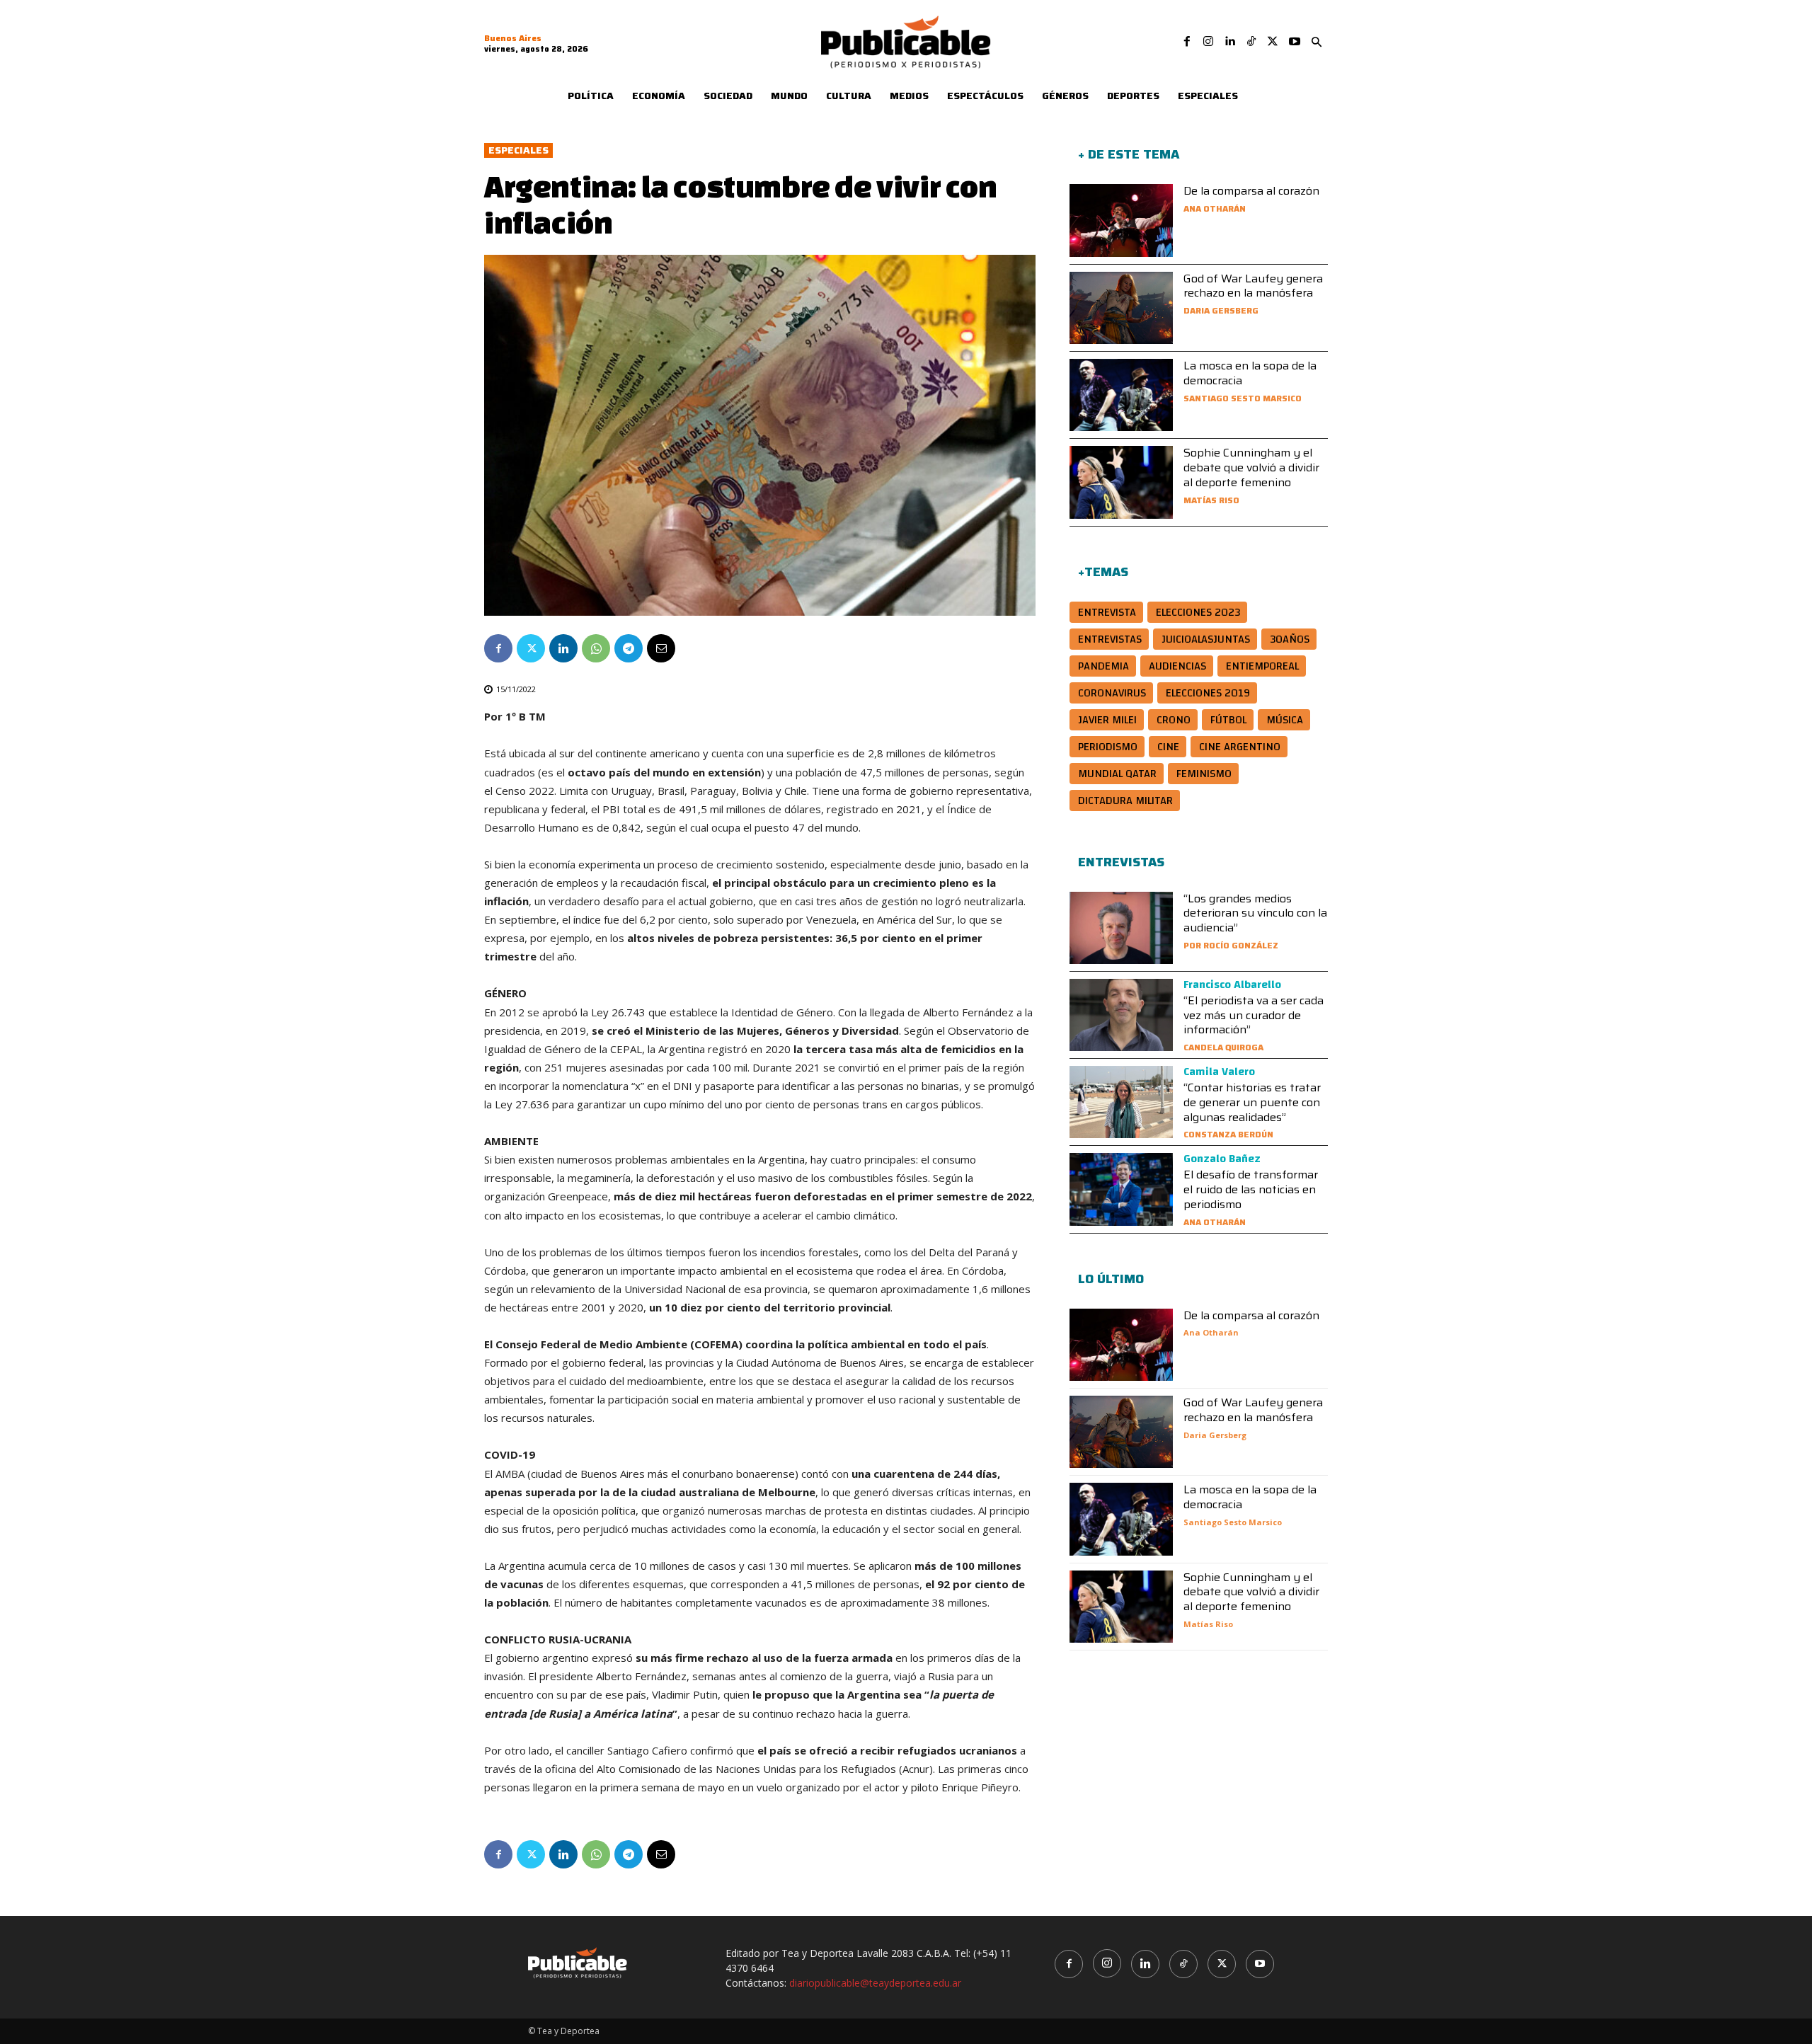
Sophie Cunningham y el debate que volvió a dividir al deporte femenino (1251, 467)
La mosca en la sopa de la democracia (1250, 373)
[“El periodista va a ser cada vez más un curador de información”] (1121, 1015)
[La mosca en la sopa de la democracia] (1121, 395)
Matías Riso (1211, 500)
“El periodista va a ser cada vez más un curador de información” (1254, 1015)
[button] (1317, 42)
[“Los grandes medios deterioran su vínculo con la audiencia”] (1121, 928)
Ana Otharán (1215, 208)
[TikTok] (1251, 42)
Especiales (518, 150)
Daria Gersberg (1221, 310)
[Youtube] (1295, 42)
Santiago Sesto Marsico (1243, 398)
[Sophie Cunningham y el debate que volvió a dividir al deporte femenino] (1121, 482)
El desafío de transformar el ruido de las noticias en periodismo (1251, 1189)
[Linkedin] (1229, 42)
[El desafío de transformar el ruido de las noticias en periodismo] (1121, 1189)
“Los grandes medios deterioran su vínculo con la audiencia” (1255, 913)
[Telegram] (629, 648)
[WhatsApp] (596, 648)
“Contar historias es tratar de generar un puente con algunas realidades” (1252, 1102)
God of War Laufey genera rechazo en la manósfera (1253, 286)
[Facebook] (1187, 42)
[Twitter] (1273, 42)
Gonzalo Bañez (1222, 1159)
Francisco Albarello (1232, 984)
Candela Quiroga (1223, 1047)
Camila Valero (1219, 1072)
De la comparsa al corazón (1251, 191)
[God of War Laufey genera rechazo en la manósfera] (1121, 308)
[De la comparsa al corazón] (1121, 220)
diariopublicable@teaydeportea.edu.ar (875, 1983)
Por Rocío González (1231, 945)
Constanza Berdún (1228, 1134)
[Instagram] (1208, 42)
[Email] (661, 648)
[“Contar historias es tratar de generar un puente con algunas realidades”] (1121, 1102)
